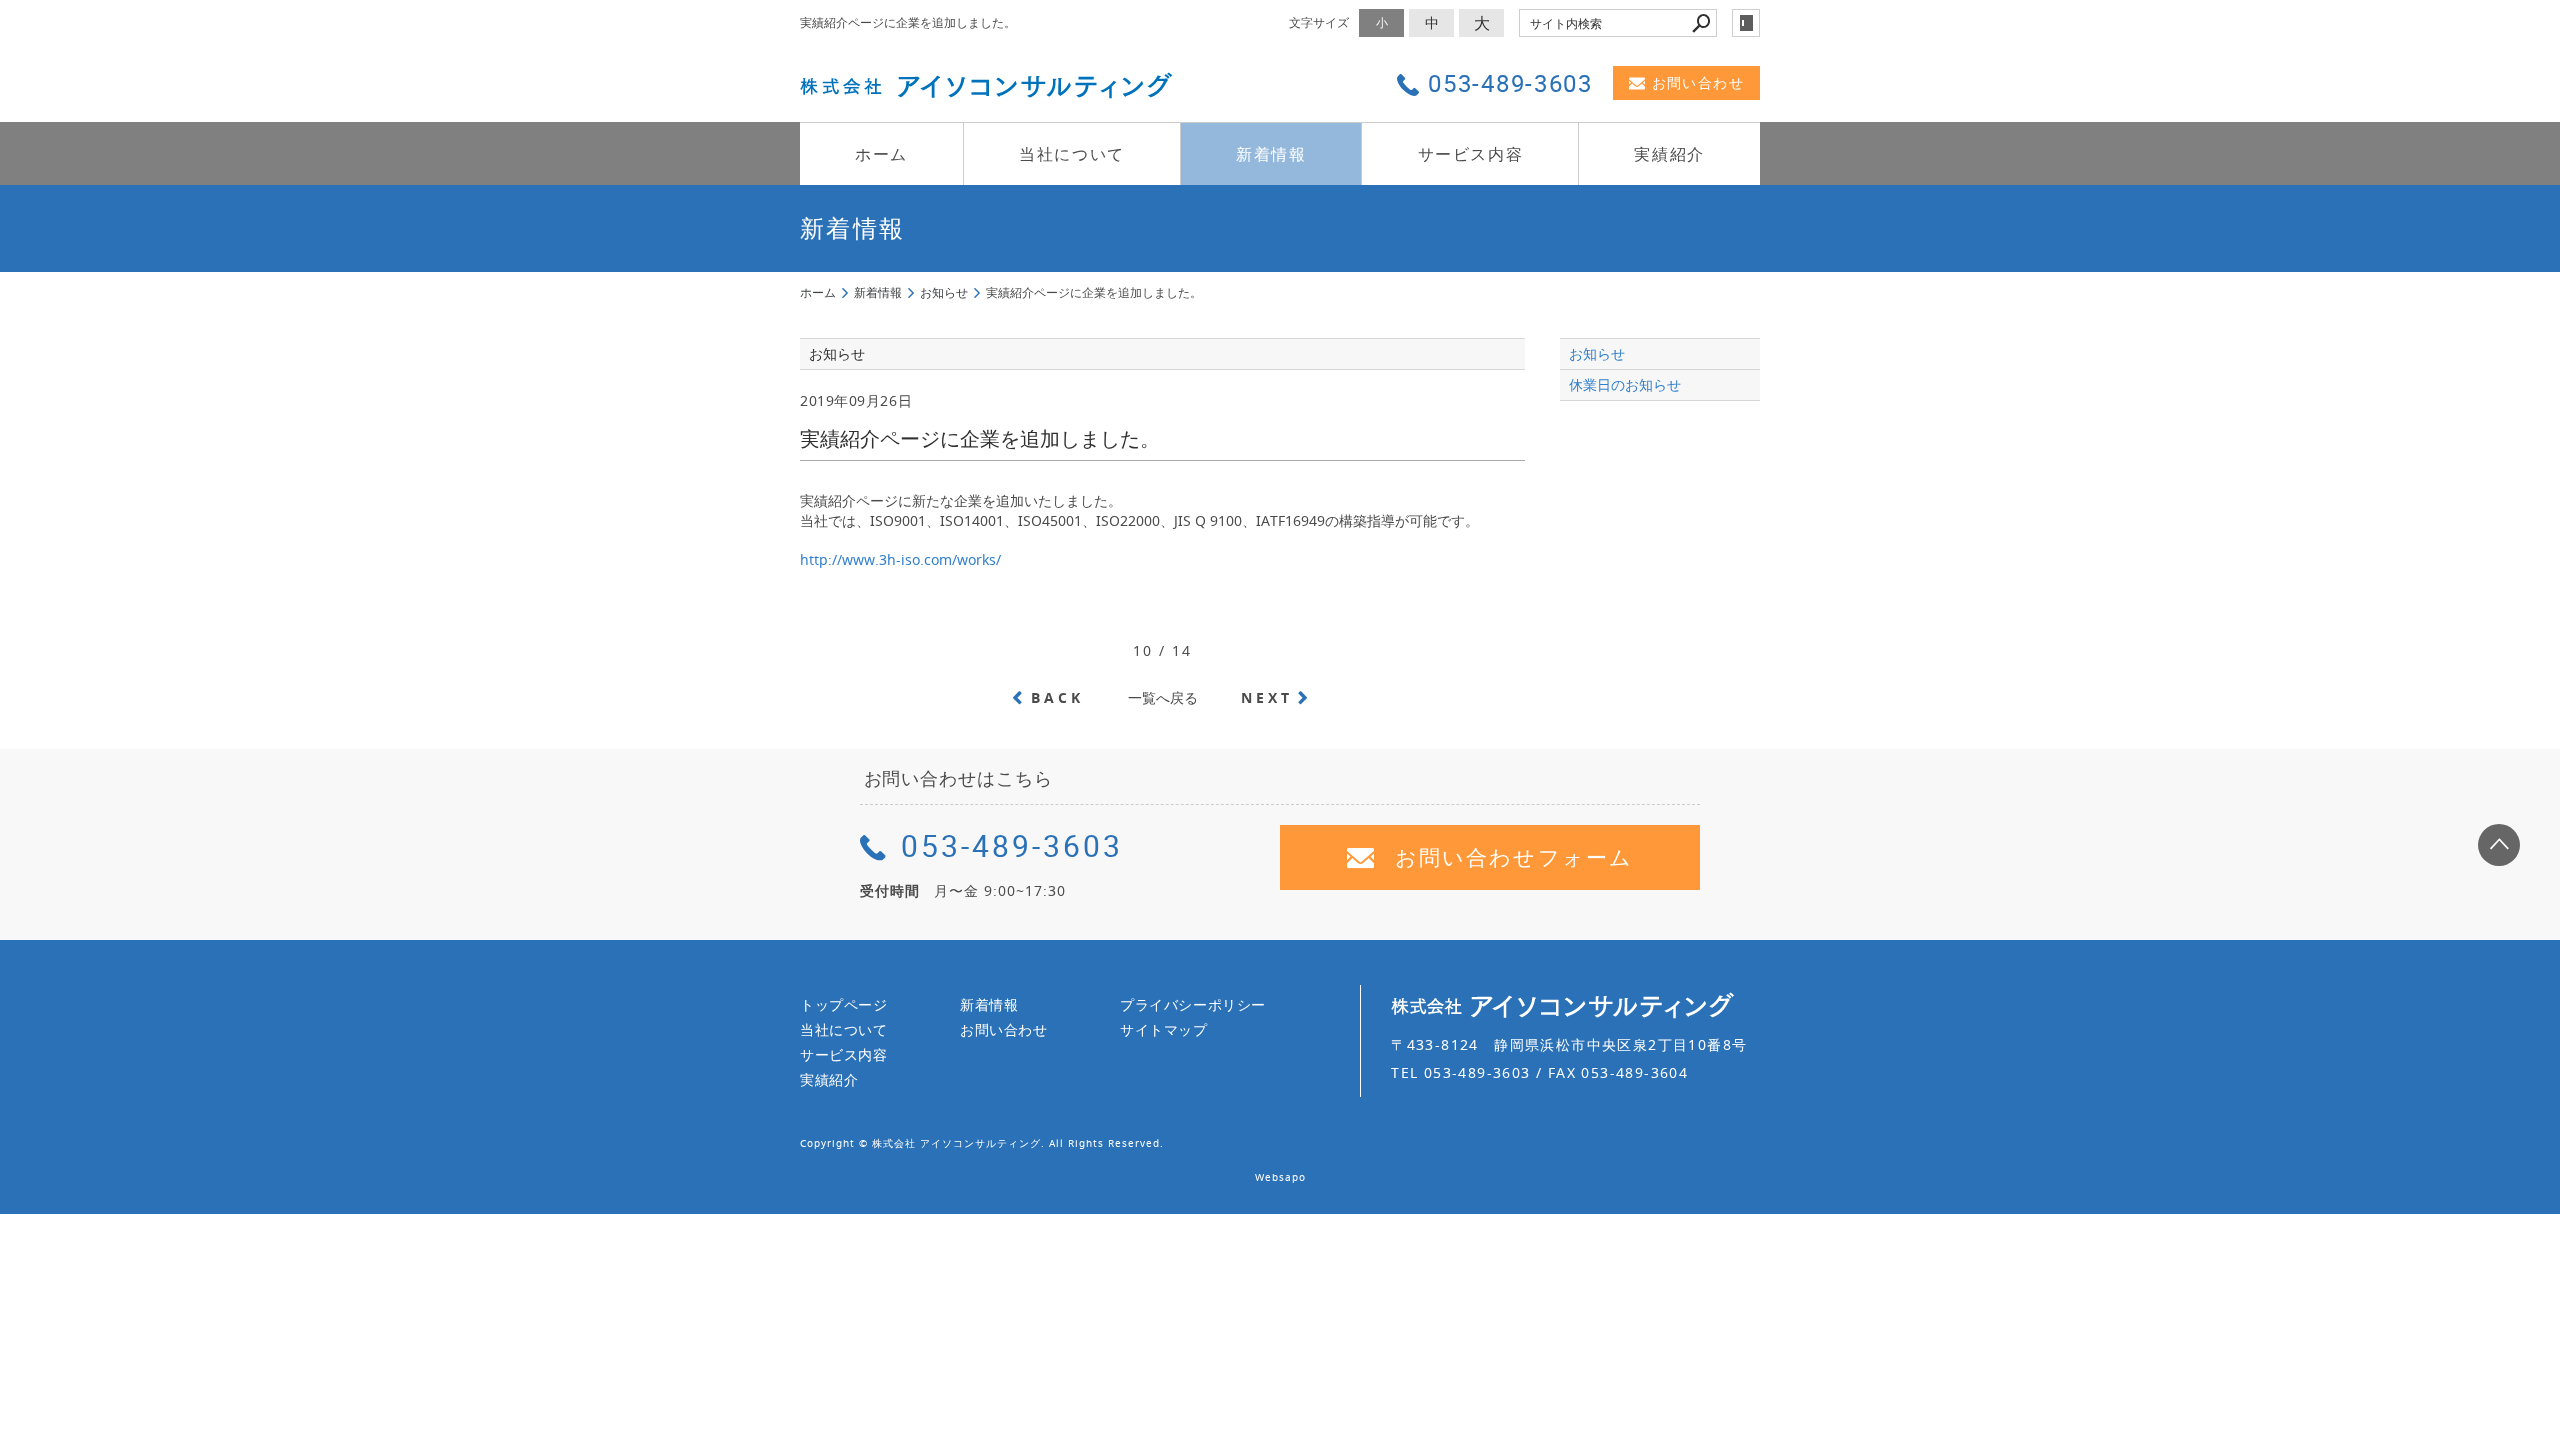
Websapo (1280, 1177)
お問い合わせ (1698, 82)
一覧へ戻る (1163, 697)
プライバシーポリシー (1193, 1004)
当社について (1072, 154)
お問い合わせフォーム (1514, 857)
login (1746, 23)
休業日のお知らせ (1625, 384)
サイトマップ (1164, 1029)
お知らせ (1597, 353)
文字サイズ (1319, 22)
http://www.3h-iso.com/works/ (900, 559)
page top (2499, 845)
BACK (1058, 697)
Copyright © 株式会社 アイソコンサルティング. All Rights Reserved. (982, 1143)
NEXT (1267, 697)
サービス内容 (1471, 154)
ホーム (881, 154)
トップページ (844, 1004)
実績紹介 (1669, 154)
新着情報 (1271, 154)
